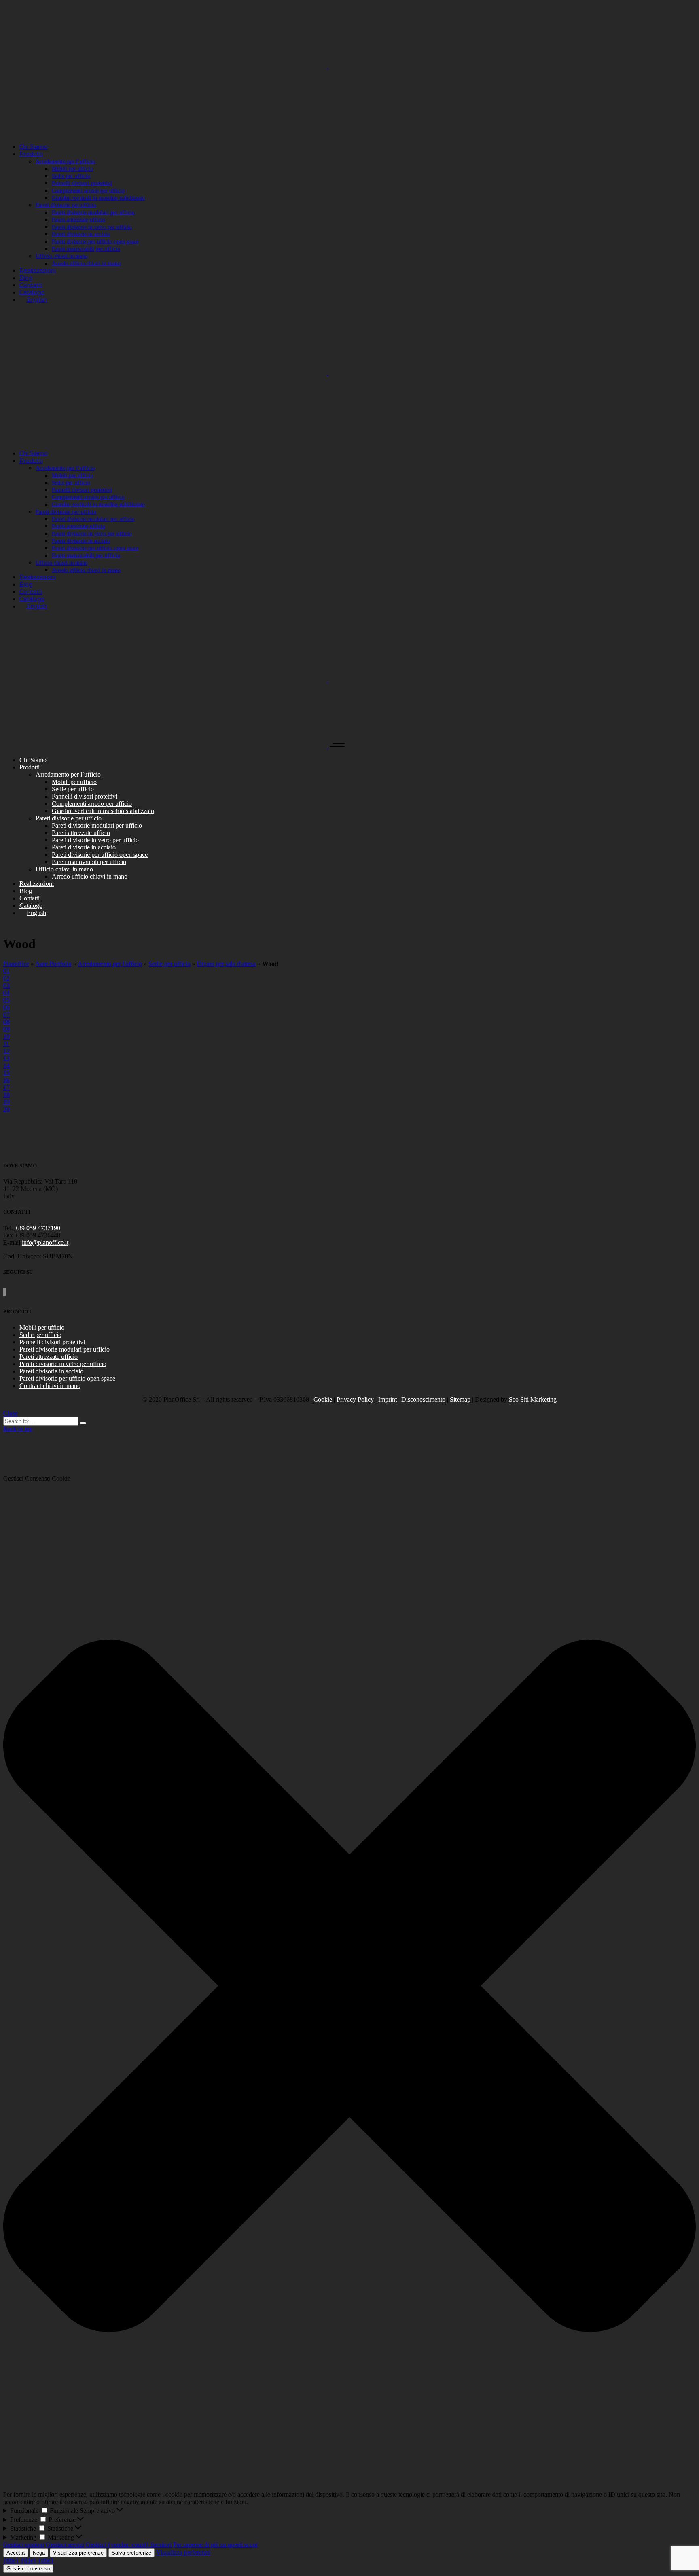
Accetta (16, 2553)
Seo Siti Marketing (533, 1399)
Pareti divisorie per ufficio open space (67, 1378)
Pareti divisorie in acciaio (51, 1371)
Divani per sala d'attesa (226, 964)
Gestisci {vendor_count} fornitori (129, 2545)
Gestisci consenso (28, 2569)
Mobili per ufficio (42, 1327)
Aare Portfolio (53, 964)
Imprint (388, 1399)
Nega (39, 2553)
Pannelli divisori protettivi (52, 1342)
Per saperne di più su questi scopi (215, 2545)
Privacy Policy (355, 1399)
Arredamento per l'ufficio (110, 964)
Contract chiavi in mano (50, 1386)
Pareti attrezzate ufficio (49, 1357)
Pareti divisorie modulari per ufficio (65, 1349)
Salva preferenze (131, 2553)
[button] (349, 1987)
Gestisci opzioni (24, 2545)
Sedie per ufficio (169, 964)
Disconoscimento (423, 1399)
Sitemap (460, 1399)
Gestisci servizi (65, 2545)
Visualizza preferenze (78, 2553)
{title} (11, 2560)
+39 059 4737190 (37, 1228)
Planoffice (16, 964)
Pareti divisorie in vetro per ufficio (63, 1364)
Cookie (323, 1399)
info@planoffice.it (45, 1242)
